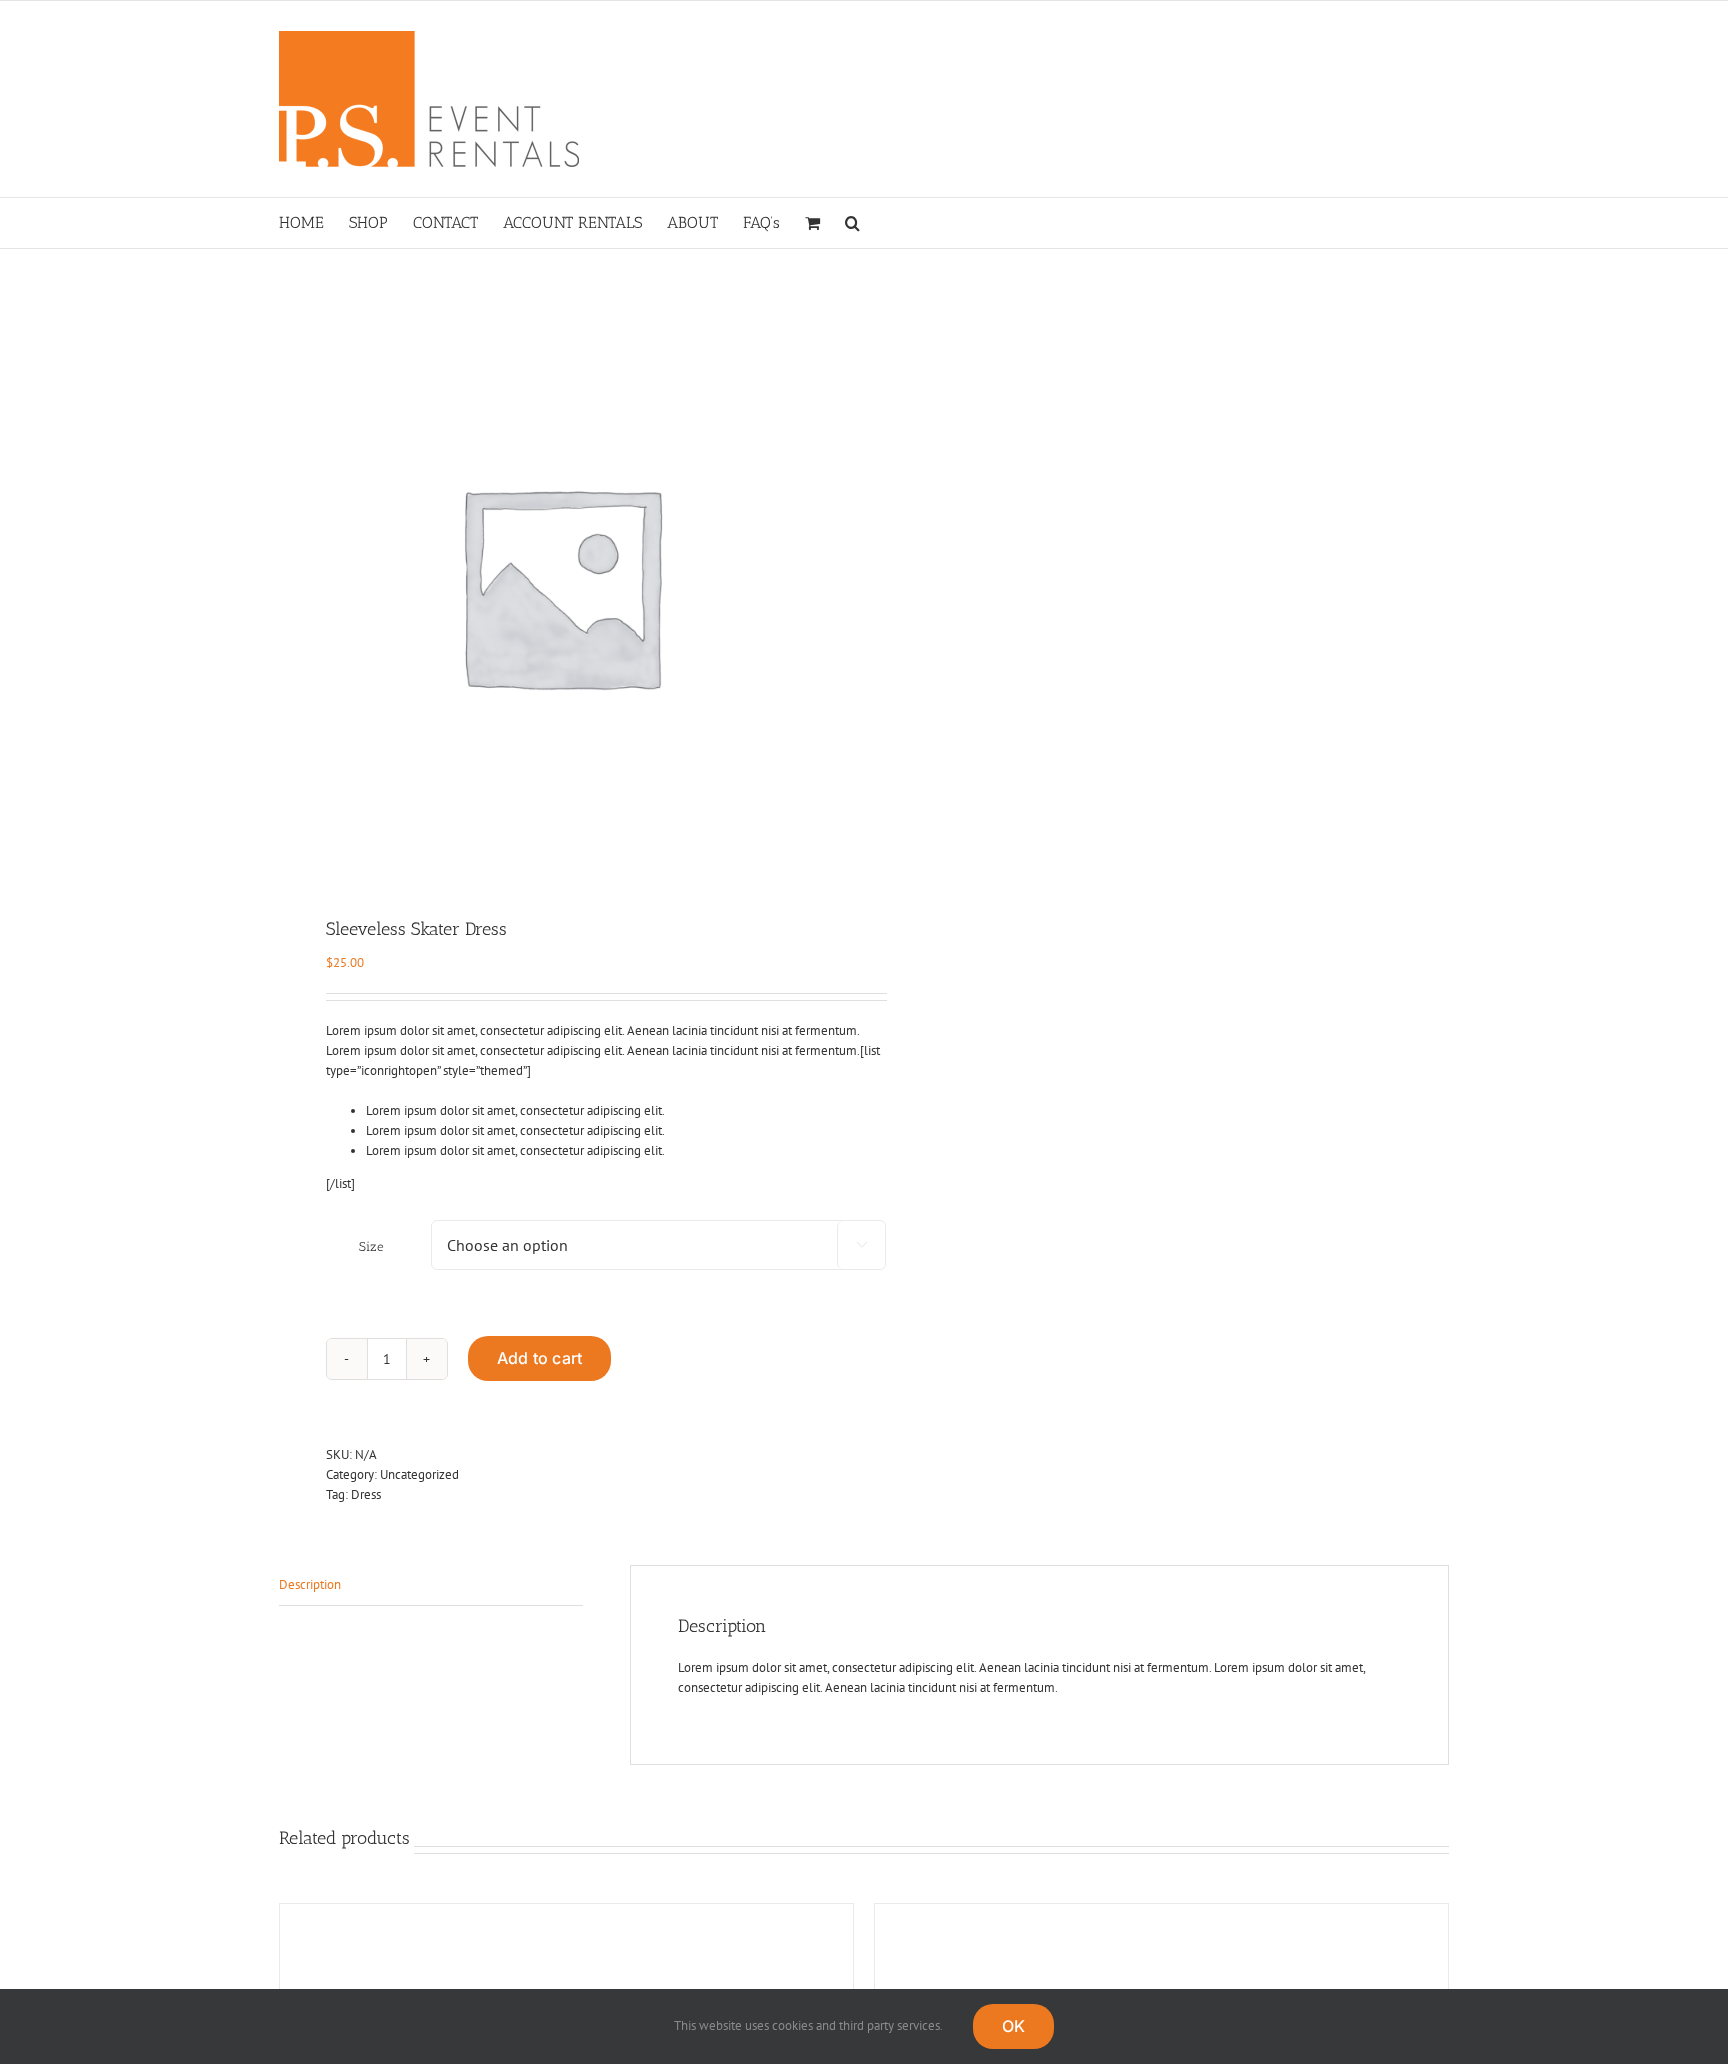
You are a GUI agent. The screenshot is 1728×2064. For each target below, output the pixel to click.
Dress (366, 1494)
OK (1013, 2026)
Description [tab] (310, 1584)
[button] (852, 223)
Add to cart (540, 1358)
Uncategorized (419, 1474)
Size (371, 1246)
